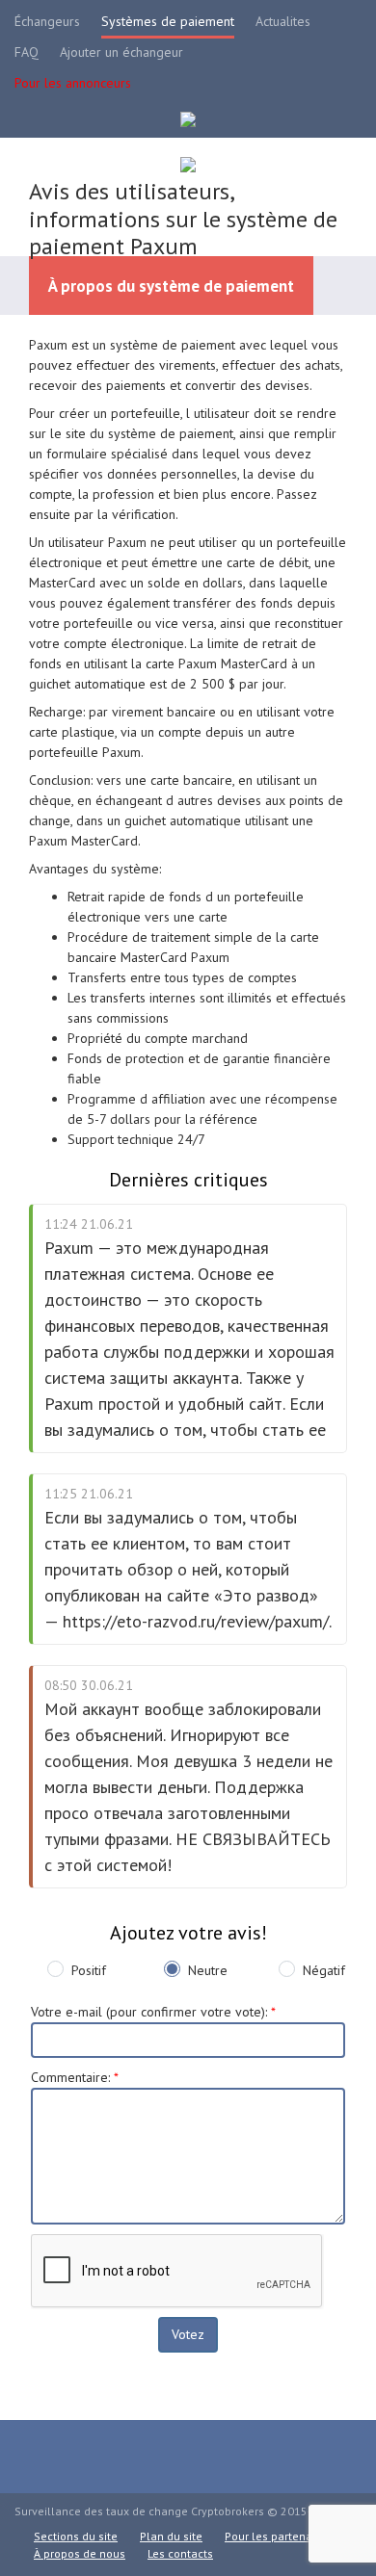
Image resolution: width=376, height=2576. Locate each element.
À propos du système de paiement (171, 286)
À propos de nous (80, 2553)
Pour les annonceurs (73, 83)
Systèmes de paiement (168, 21)
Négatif (324, 1970)
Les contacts (180, 2553)
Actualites (283, 21)
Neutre (208, 1970)
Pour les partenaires (278, 2536)
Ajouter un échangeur (121, 52)
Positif (89, 1970)
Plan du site (171, 2536)
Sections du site (76, 2536)
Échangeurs (47, 21)
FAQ (27, 52)
